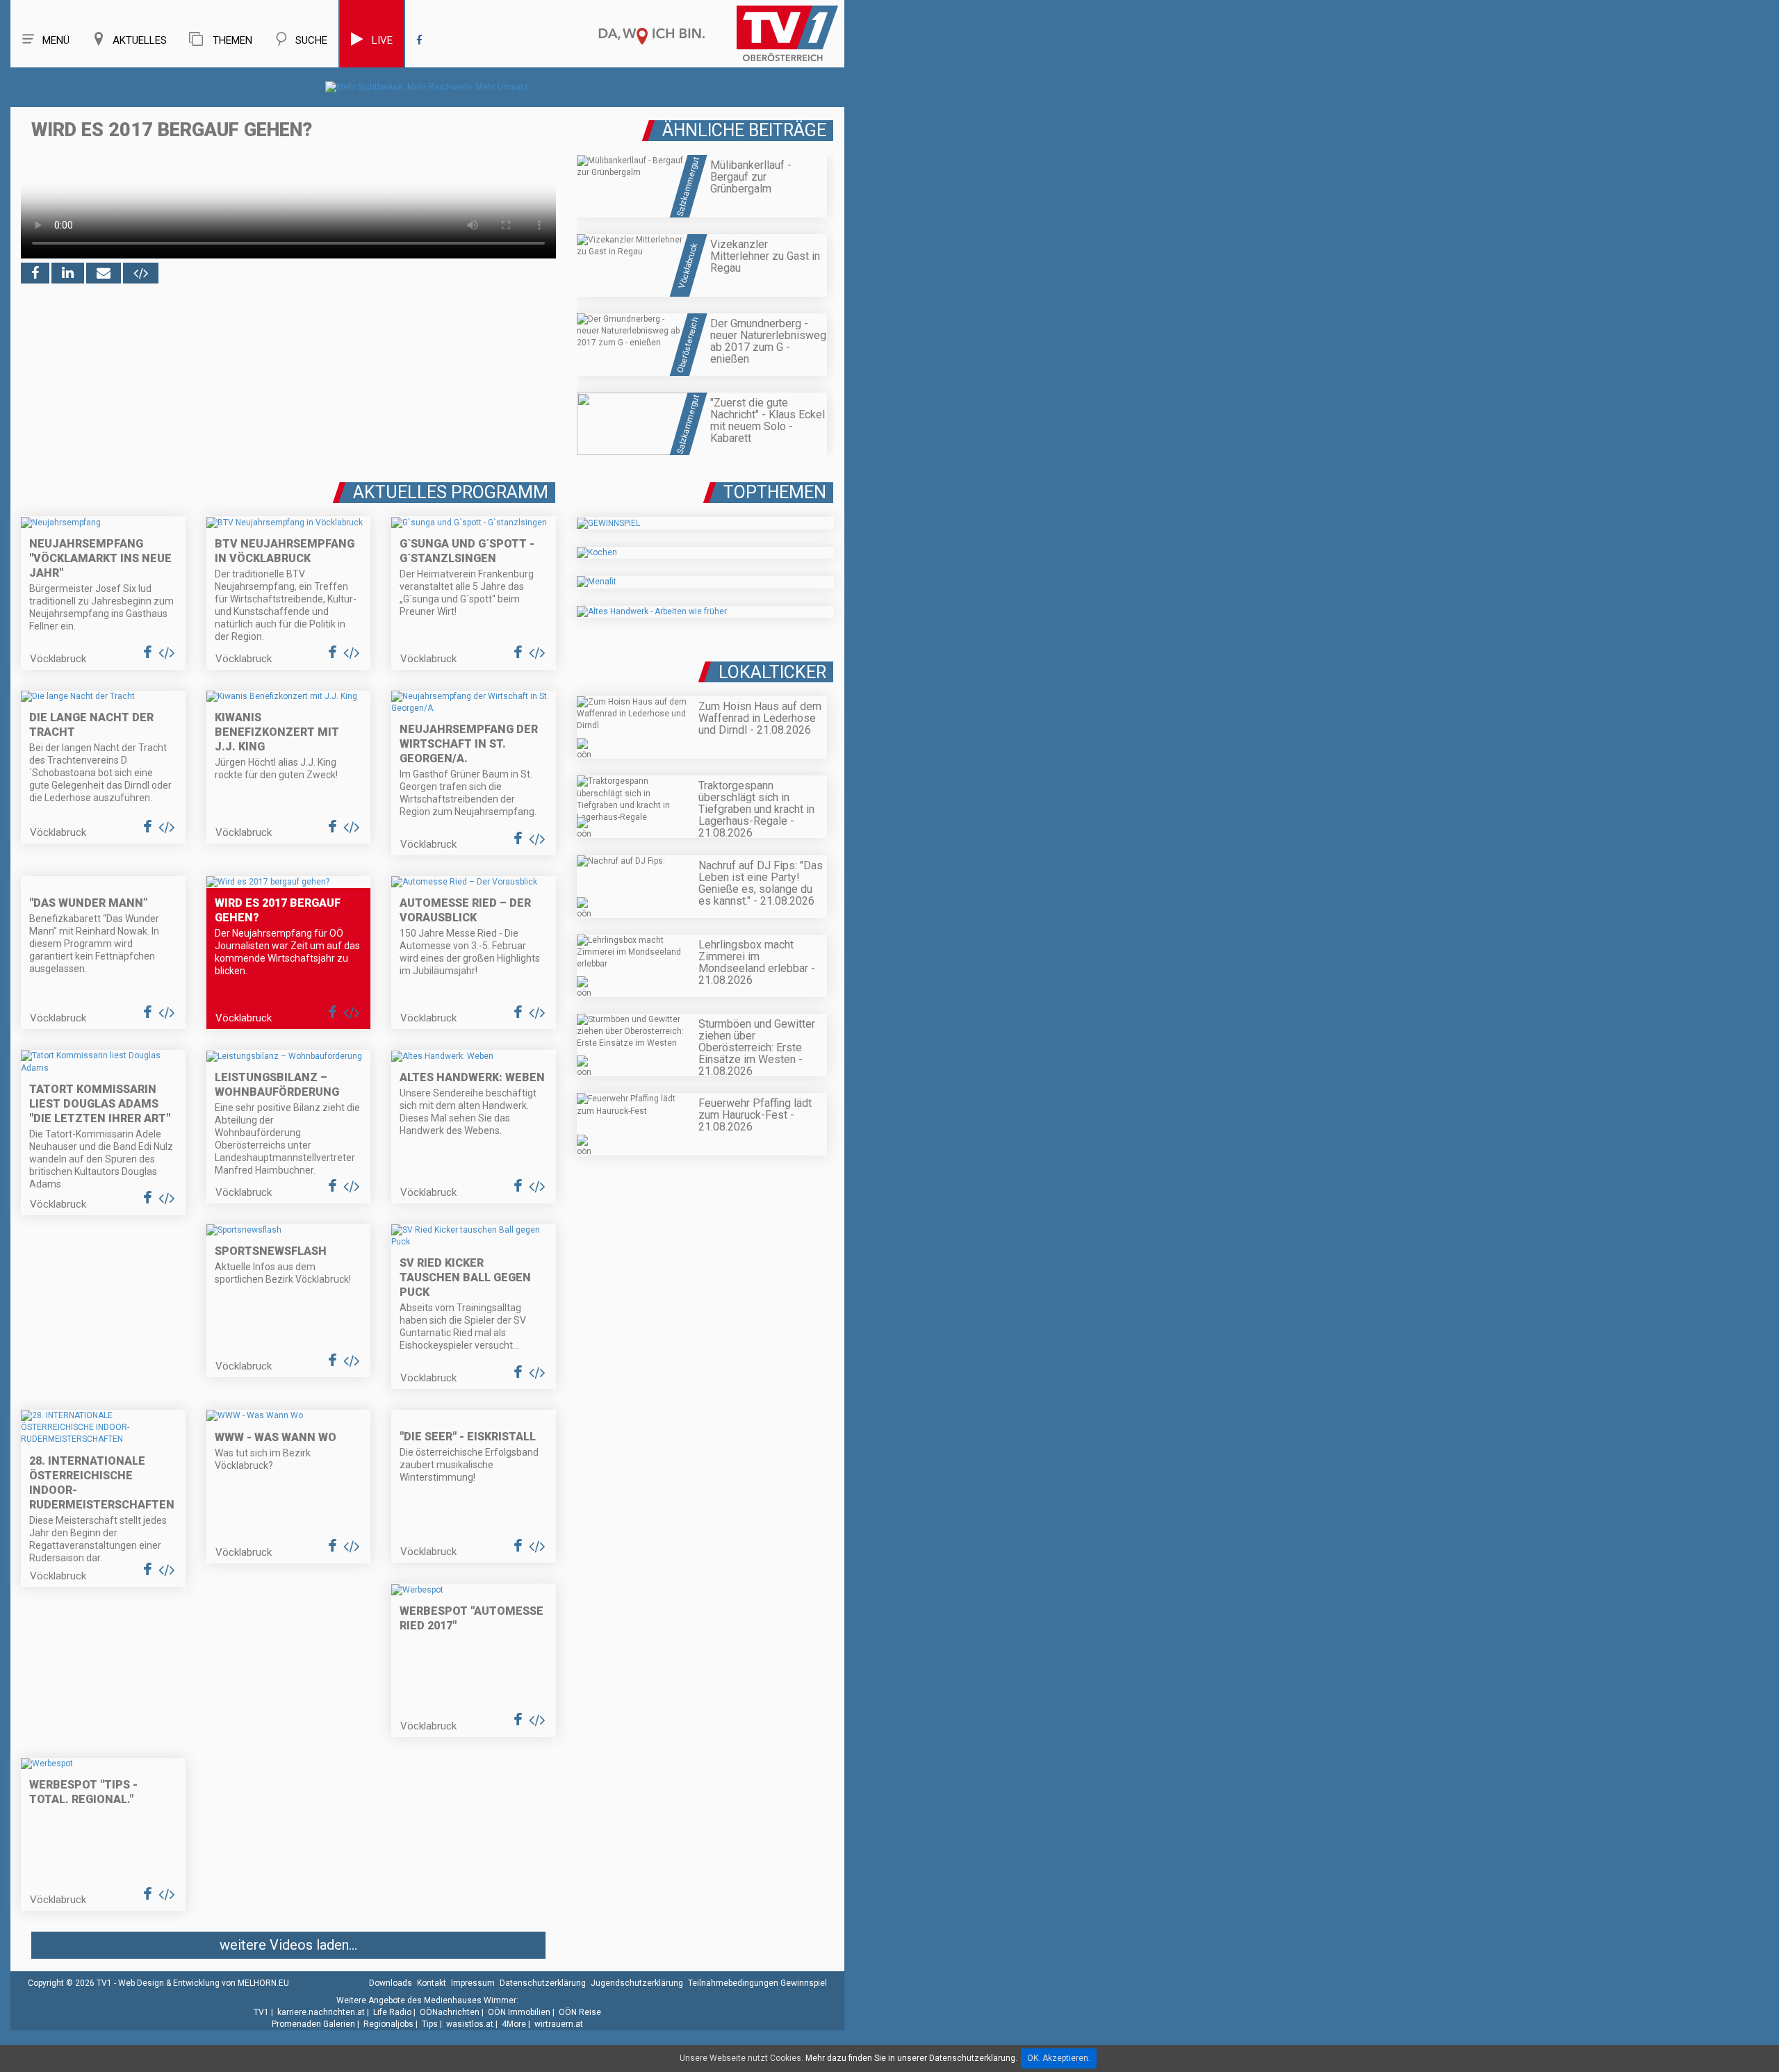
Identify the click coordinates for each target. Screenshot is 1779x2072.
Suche (311, 40)
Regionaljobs (388, 2024)
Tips (430, 2024)
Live (382, 40)
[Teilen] (104, 273)
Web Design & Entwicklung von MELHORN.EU (204, 1983)
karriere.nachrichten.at (321, 2012)
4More (514, 2024)
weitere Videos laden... (288, 1945)
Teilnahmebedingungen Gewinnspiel (757, 1983)
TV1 (261, 2012)
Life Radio (392, 2012)
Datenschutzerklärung (543, 1983)
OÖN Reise (580, 2012)
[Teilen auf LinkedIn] (68, 273)
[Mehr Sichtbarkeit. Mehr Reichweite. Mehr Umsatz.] (428, 87)
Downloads (391, 1983)
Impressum (473, 1983)
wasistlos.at (470, 2024)
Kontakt (432, 1983)
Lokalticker (772, 672)
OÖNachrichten (450, 2012)
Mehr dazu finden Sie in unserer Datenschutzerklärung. (911, 2058)
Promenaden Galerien (313, 2024)
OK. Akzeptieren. (1059, 2058)
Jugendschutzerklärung (637, 1983)
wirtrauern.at (559, 2024)
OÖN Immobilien (519, 2012)
